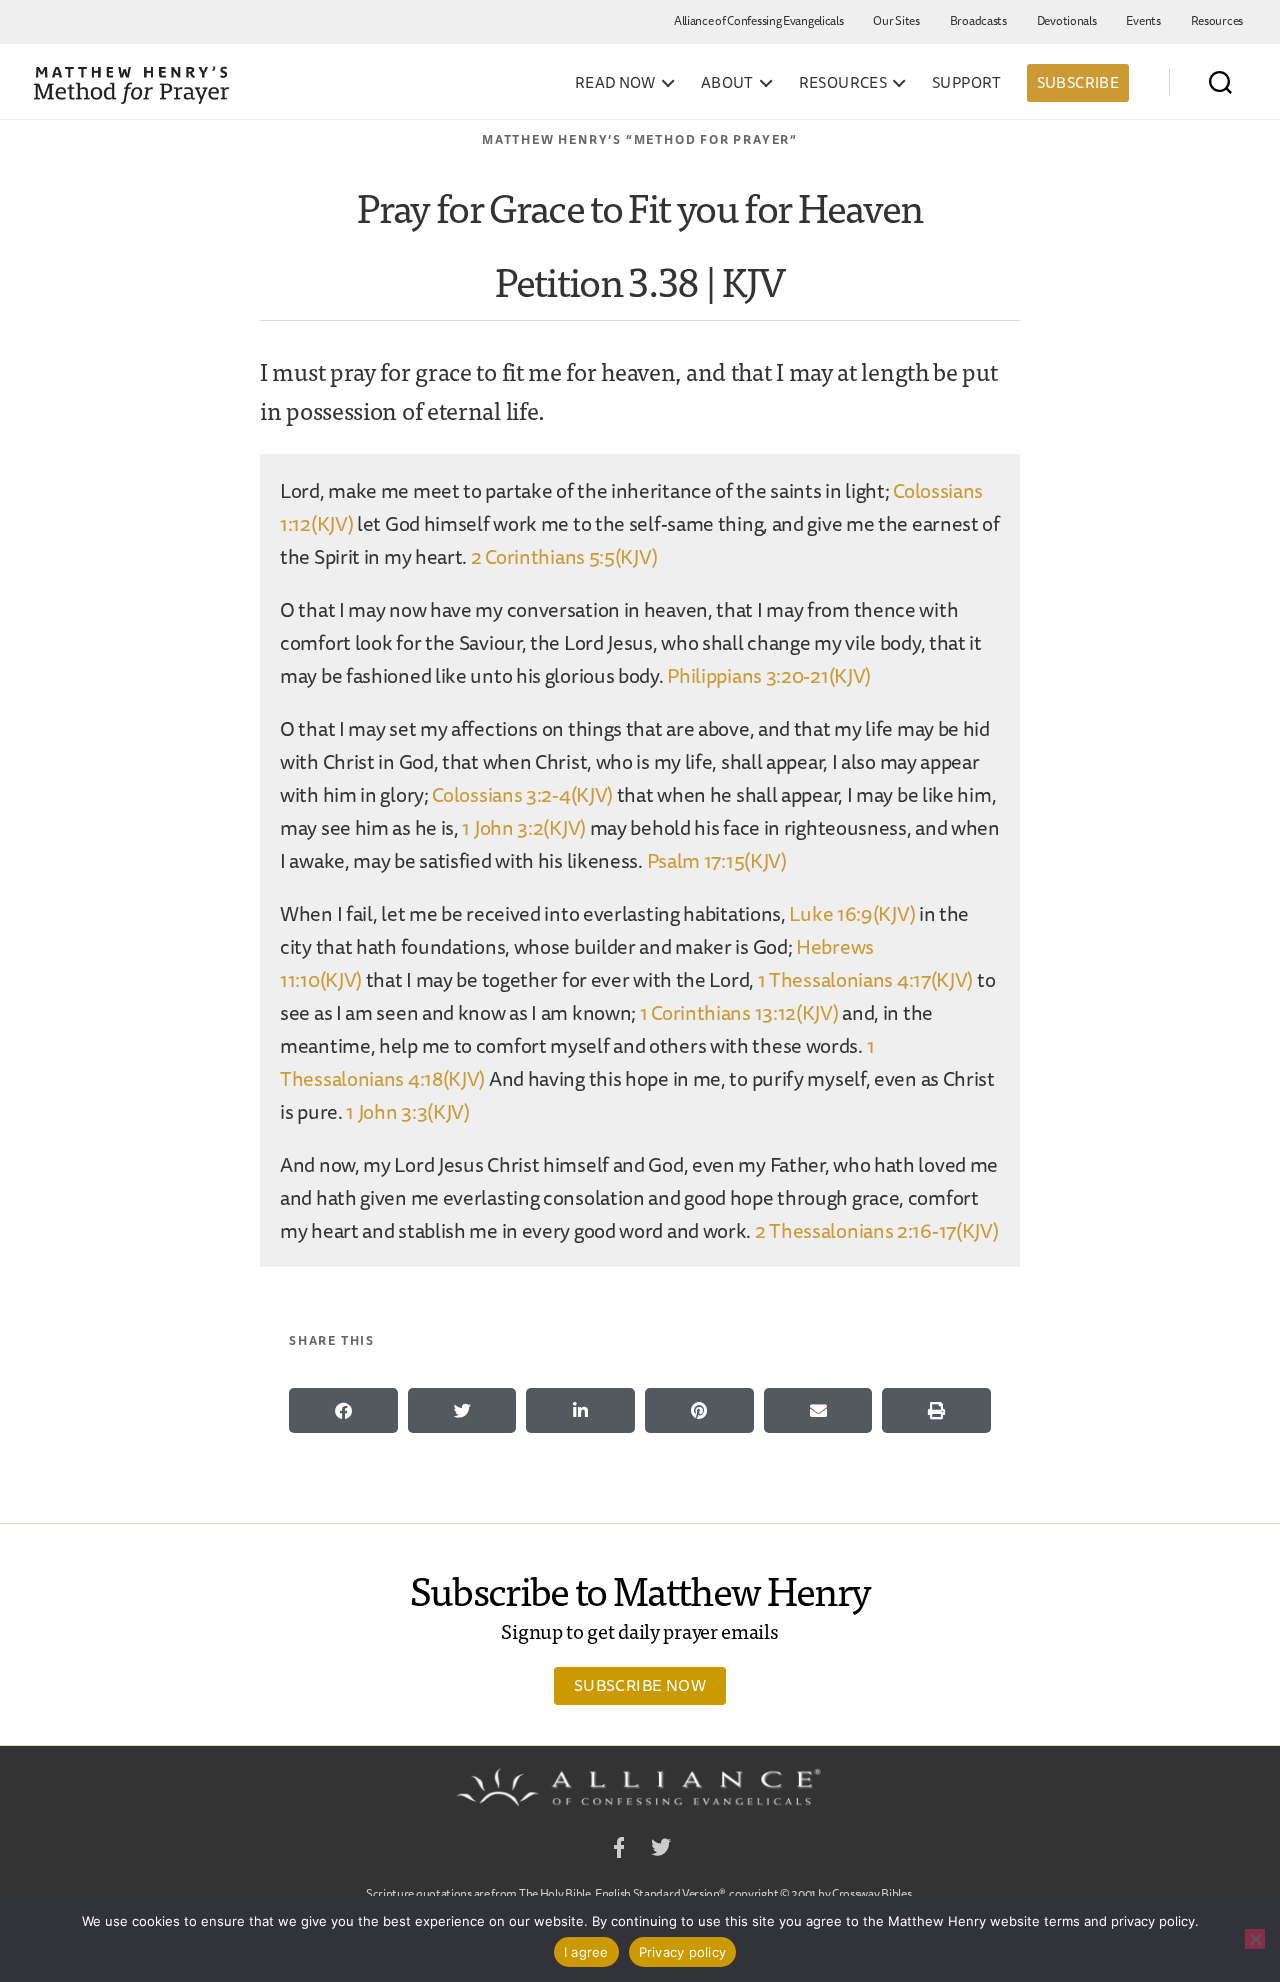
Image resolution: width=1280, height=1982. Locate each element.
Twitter (661, 1850)
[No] (1255, 1939)
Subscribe (1078, 82)
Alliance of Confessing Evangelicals (759, 20)
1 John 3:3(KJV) (408, 1111)
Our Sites (896, 20)
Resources (1217, 20)
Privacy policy (683, 1952)
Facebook (619, 1850)
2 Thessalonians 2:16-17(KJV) (877, 1230)
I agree (586, 1952)
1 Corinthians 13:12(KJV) (739, 1012)
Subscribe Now (640, 1685)
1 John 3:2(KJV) (524, 827)
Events (1143, 20)
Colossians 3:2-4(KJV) (522, 794)
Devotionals (1067, 20)
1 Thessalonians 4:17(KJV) (866, 979)
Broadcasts (978, 20)
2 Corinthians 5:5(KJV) (564, 556)
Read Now (615, 83)
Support (967, 83)
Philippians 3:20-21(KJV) (769, 675)
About (727, 83)
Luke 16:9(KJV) (852, 913)
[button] (343, 1410)
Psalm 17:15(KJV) (717, 860)
